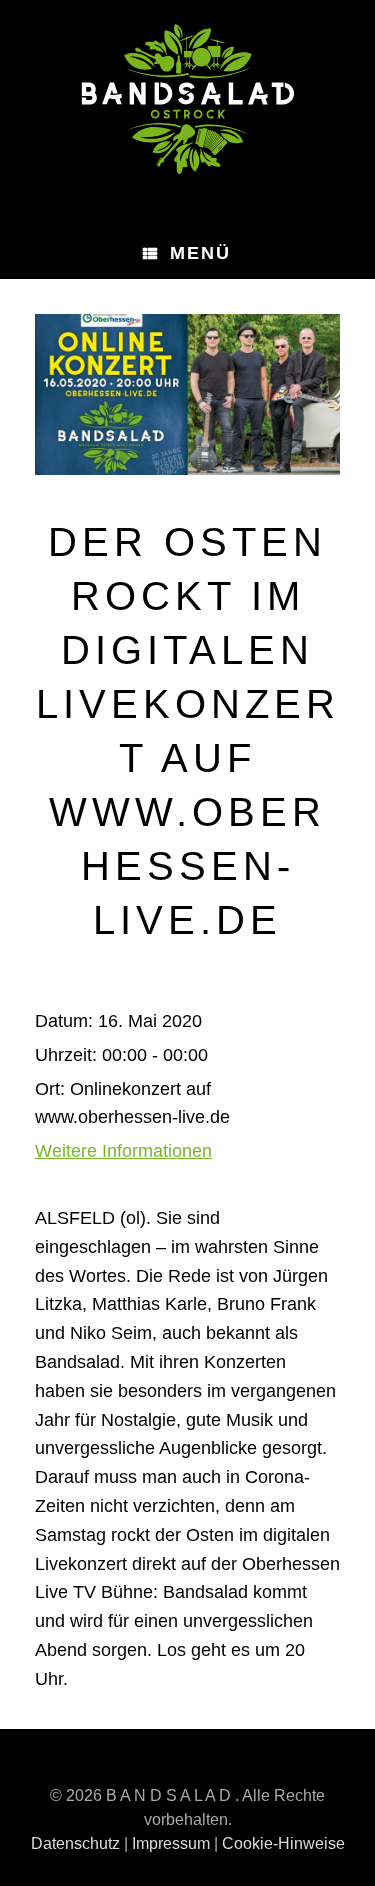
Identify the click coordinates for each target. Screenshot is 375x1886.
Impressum (171, 1843)
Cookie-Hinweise (283, 1843)
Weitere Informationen (123, 1151)
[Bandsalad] (187, 99)
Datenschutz (75, 1843)
